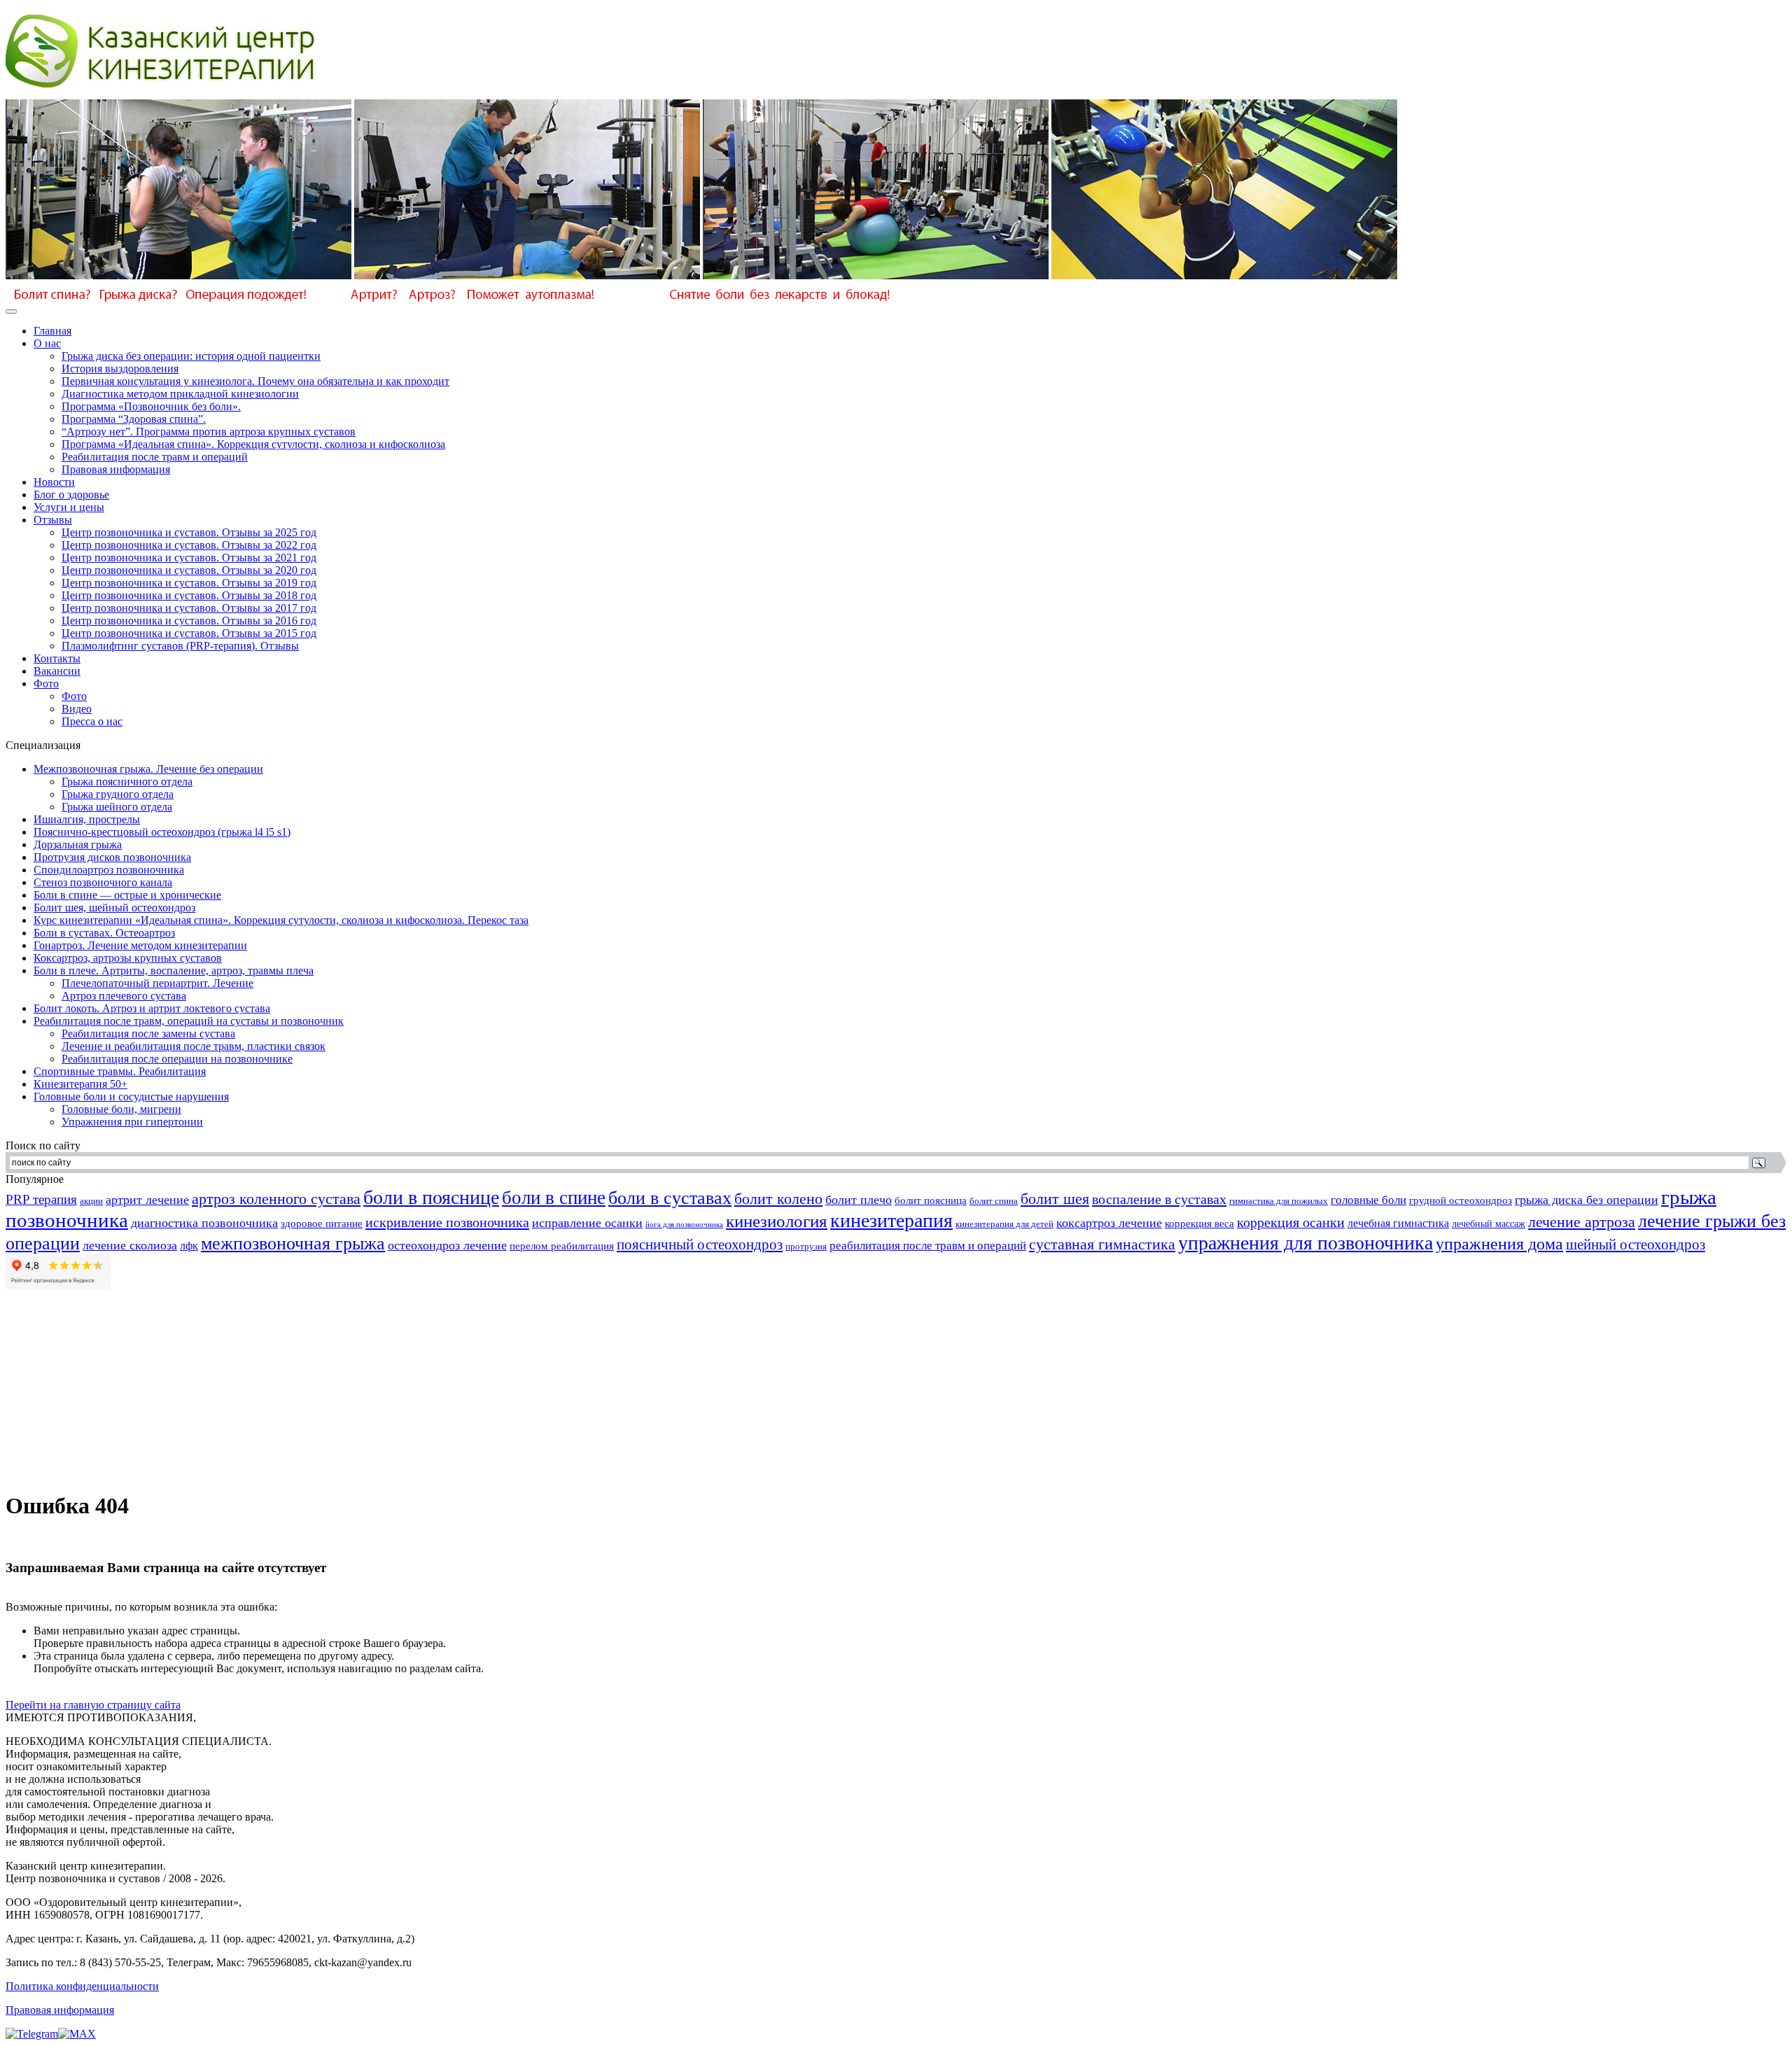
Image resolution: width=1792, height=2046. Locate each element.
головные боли (1368, 1200)
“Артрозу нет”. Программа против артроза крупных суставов (209, 432)
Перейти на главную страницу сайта (93, 1705)
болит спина (994, 1201)
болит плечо (859, 1200)
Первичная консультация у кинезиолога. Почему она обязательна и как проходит (255, 381)
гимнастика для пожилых (1279, 1201)
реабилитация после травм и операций (928, 1246)
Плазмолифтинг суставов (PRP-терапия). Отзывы (180, 646)
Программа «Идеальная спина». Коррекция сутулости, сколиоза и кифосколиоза (253, 444)
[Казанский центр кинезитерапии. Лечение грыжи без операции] (162, 96)
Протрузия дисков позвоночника (112, 857)
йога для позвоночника (684, 1225)
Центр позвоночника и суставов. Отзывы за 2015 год (189, 633)
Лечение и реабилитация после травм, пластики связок (194, 1046)
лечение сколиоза (130, 1245)
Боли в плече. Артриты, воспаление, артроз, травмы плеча (174, 971)
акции (91, 1201)
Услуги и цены (69, 507)
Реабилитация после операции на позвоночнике (177, 1059)
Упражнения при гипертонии (132, 1122)
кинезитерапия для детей (1004, 1224)
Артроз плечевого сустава (124, 996)
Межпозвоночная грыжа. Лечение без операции (148, 769)
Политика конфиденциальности (82, 1986)
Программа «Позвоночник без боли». (151, 406)
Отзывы (53, 520)
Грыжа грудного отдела (118, 794)
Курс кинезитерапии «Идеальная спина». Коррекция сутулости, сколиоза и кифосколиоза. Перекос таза (281, 920)
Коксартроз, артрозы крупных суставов (128, 958)
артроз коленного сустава (276, 1199)
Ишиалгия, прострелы (87, 819)
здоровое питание (322, 1223)
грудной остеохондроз (1461, 1200)
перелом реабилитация (562, 1246)
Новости (54, 482)
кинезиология (777, 1221)
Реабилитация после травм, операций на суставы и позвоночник (189, 1021)
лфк (189, 1246)
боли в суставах (670, 1198)
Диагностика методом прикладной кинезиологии (180, 394)
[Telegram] (32, 2034)
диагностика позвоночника (204, 1223)
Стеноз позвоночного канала (103, 882)
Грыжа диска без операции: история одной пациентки (191, 356)
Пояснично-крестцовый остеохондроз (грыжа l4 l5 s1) (162, 832)
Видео (77, 709)
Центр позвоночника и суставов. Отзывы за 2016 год (189, 621)
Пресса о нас (92, 721)
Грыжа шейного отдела (117, 807)
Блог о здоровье (71, 495)
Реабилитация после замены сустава (148, 1033)
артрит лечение (147, 1200)
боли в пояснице (431, 1197)
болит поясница (931, 1200)
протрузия (806, 1247)
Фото (46, 684)
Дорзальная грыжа (78, 845)
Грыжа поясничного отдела (127, 782)
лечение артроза (1582, 1222)
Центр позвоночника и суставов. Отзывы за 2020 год (189, 570)
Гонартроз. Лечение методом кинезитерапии (140, 945)
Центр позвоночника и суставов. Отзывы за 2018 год (189, 595)
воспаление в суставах (1159, 1199)
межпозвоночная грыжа (293, 1243)
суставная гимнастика (1102, 1244)
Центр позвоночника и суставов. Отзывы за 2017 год (189, 608)
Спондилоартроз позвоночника (109, 870)
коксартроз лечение (1109, 1223)
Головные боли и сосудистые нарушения (131, 1096)
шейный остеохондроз (1636, 1245)
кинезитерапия (891, 1220)
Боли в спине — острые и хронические (127, 895)
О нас (47, 343)
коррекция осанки (1291, 1222)
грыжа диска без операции (1587, 1200)
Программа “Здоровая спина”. (134, 419)
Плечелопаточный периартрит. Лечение (157, 983)
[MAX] (77, 2034)
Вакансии (57, 671)
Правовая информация (116, 469)
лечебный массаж (1489, 1224)
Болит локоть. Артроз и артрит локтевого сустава (152, 1008)
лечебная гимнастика (1398, 1223)
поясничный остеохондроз (700, 1245)
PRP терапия (41, 1199)
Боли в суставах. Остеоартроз (104, 933)
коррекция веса (1199, 1224)
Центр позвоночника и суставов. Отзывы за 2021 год (189, 558)
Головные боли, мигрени (121, 1109)
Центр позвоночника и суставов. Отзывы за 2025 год (189, 532)
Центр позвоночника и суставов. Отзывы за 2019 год (189, 583)
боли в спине (554, 1198)
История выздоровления (120, 369)
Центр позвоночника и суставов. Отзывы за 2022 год (189, 545)
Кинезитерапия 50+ (80, 1084)
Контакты (57, 658)
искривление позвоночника (447, 1222)
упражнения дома (1499, 1244)
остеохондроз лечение (447, 1245)
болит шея (1055, 1199)
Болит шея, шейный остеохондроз (114, 908)
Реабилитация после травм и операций (155, 457)
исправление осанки (587, 1223)
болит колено (778, 1199)
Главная (52, 331)
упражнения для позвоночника (1305, 1243)
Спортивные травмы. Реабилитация (120, 1071)
